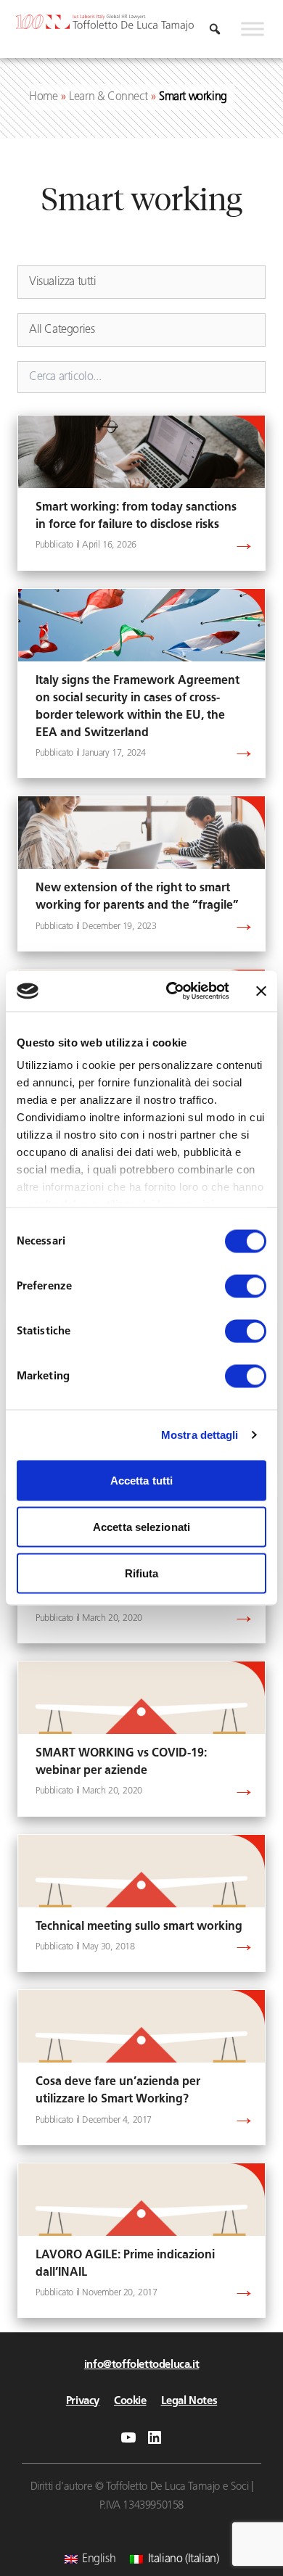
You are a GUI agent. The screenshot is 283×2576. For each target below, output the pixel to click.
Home (43, 97)
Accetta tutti (141, 1480)
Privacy (83, 2402)
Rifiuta (142, 1573)
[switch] (246, 1286)
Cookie (130, 2402)
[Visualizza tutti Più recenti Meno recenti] (141, 282)
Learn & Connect (108, 97)
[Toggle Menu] (253, 29)
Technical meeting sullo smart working (139, 1927)
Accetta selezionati (141, 1526)
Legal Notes (189, 2402)
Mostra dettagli (200, 1435)
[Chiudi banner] (261, 991)
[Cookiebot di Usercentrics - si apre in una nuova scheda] (172, 991)
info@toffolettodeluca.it (141, 2365)
